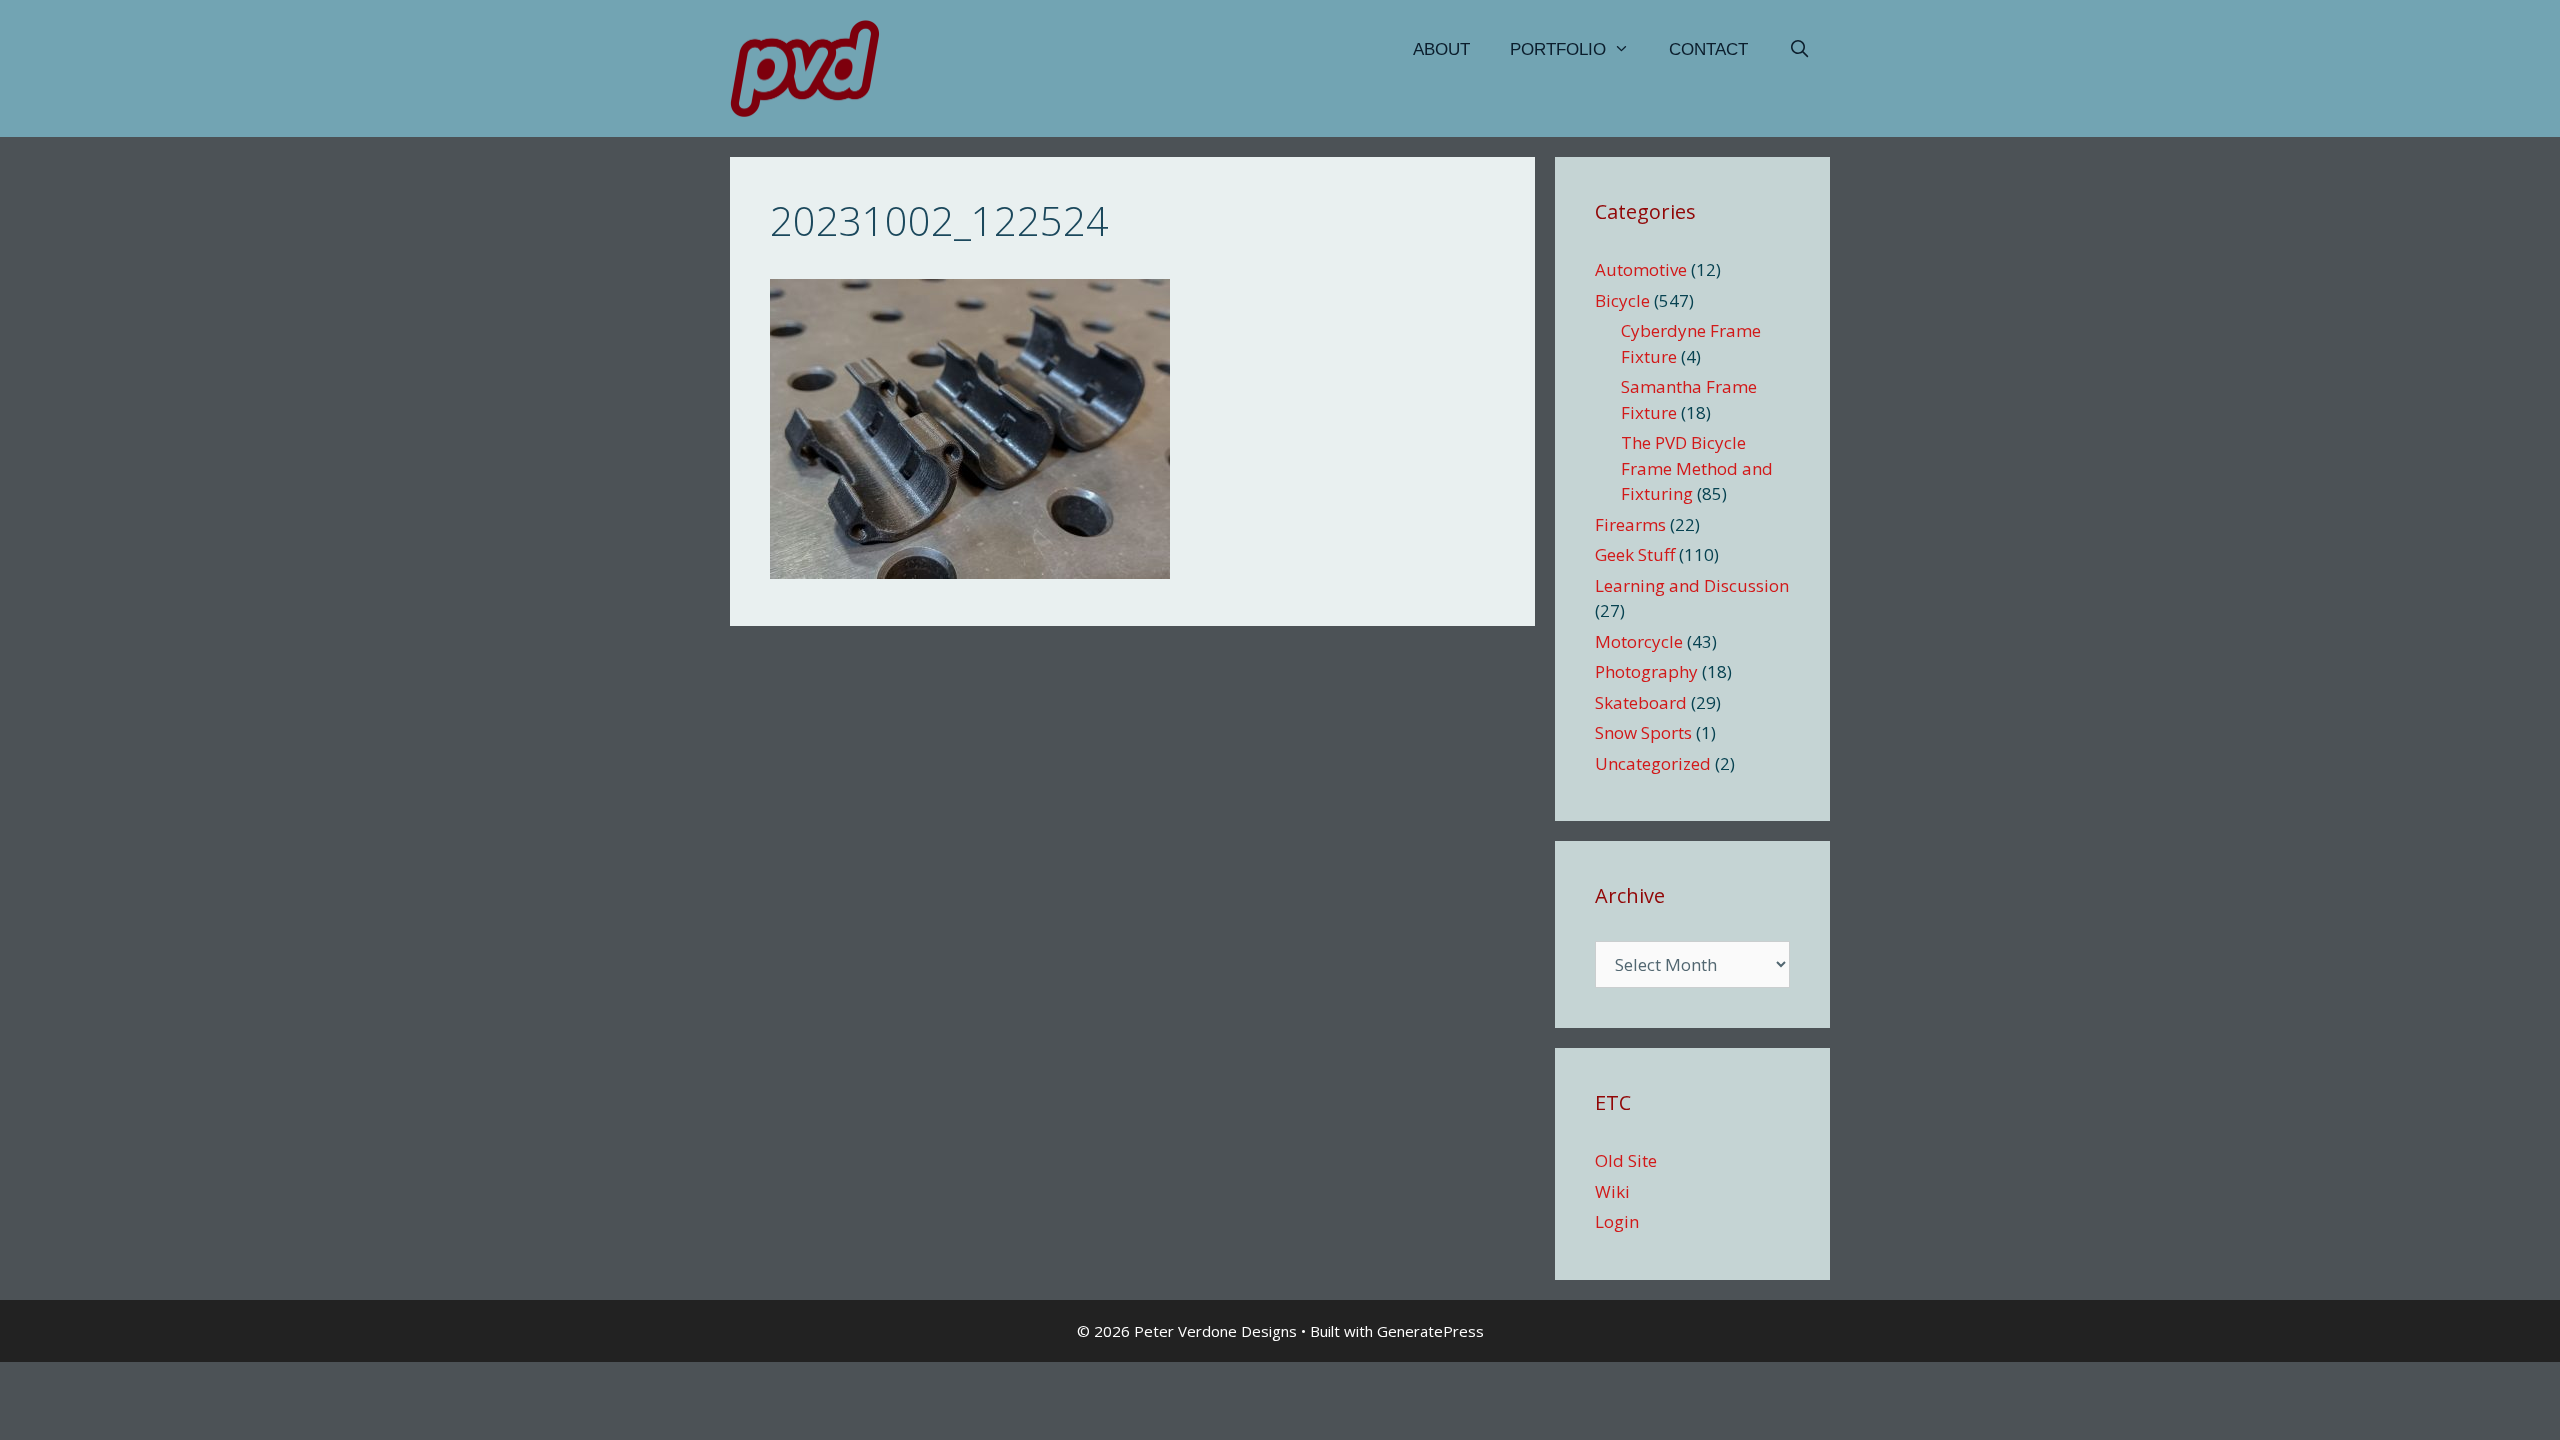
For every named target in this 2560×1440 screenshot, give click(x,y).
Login (1617, 1221)
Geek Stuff (1635, 554)
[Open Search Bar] (1799, 50)
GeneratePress (1430, 1331)
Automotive (1641, 269)
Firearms (1630, 524)
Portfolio (1558, 49)
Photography (1646, 671)
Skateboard (1641, 702)
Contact (1708, 49)
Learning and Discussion (1692, 585)
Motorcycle (1639, 641)
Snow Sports (1643, 732)
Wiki (1612, 1191)
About (1441, 49)
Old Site (1626, 1160)
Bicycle (1622, 300)
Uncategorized (1653, 763)
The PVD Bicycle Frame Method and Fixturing (1697, 468)
